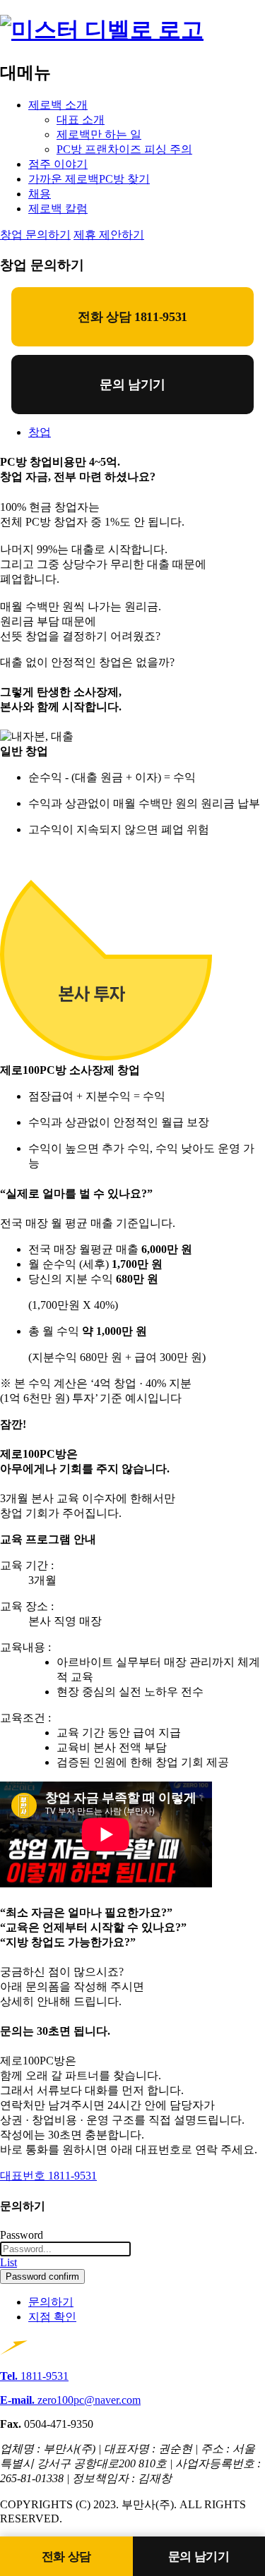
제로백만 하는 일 (99, 134)
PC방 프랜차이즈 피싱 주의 (124, 149)
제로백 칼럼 (58, 208)
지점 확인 (52, 2317)
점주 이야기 (58, 164)
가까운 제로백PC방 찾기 (89, 179)
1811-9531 (34, 2376)
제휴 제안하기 (109, 235)
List (8, 2262)
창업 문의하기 (35, 235)
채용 (40, 194)
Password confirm (42, 2276)
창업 (40, 432)
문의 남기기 (132, 385)
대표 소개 (81, 120)
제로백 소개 (58, 105)
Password (22, 2235)
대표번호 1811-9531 (48, 2176)
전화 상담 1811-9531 (132, 317)
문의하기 (51, 2302)
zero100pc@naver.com (70, 2400)
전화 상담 (66, 2557)
